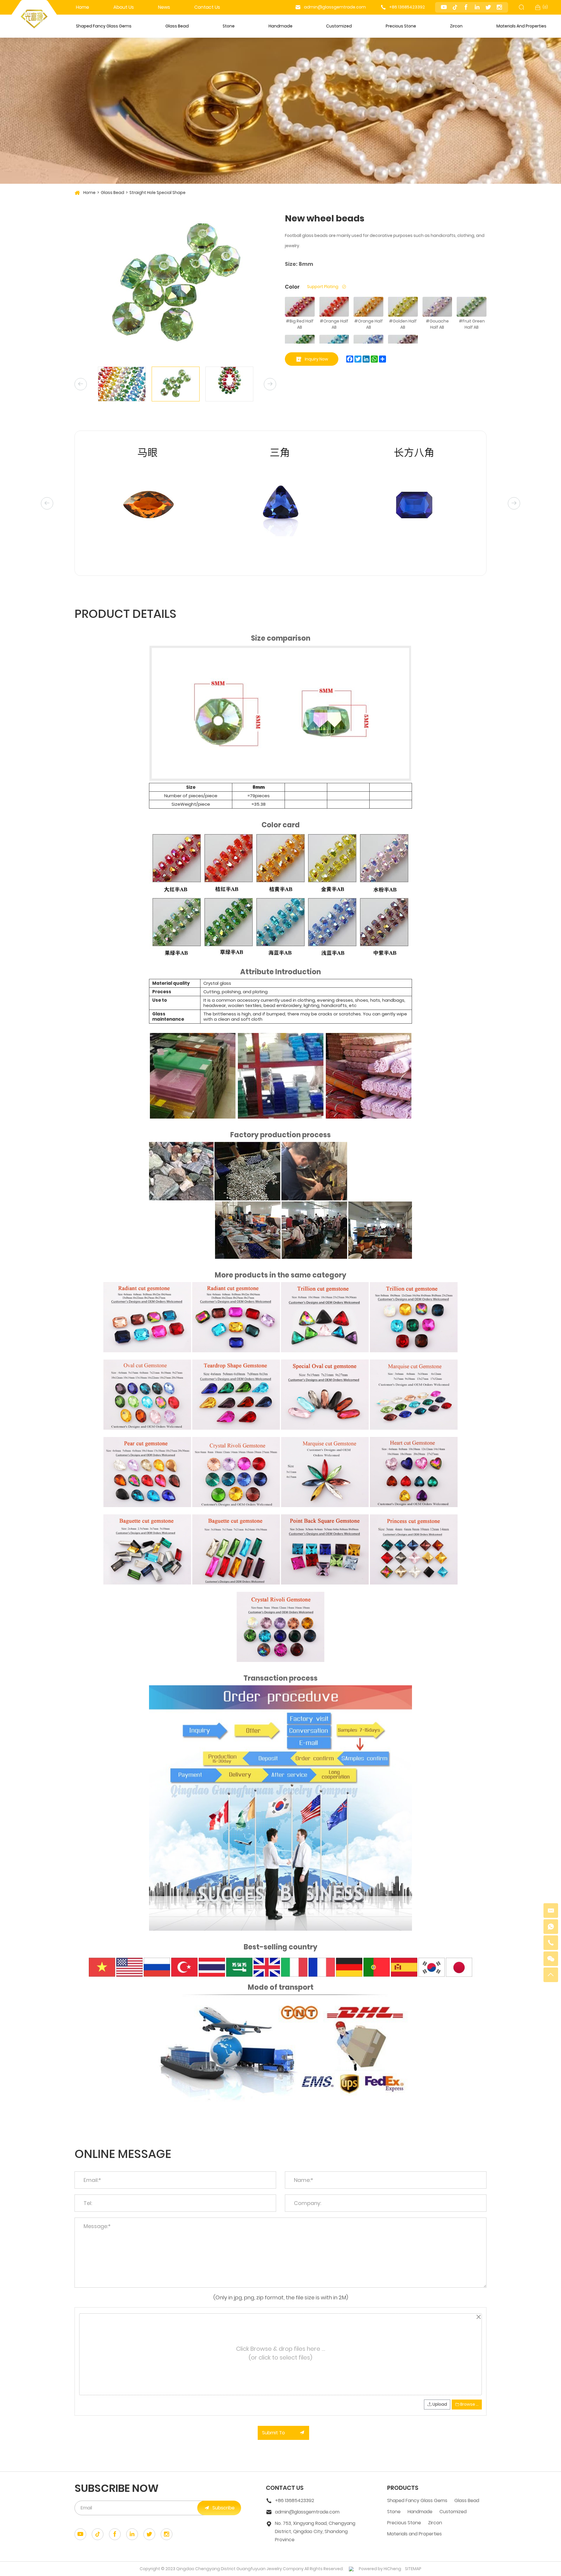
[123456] (551, 1927)
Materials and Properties (521, 26)
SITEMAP (413, 2569)
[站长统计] (351, 2569)
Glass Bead (177, 26)
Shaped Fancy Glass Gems (104, 26)
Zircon (456, 26)
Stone (229, 26)
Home (83, 7)
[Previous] (81, 384)
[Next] (270, 384)
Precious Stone (401, 26)
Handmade (280, 26)
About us (124, 7)
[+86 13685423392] (551, 1943)
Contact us (207, 7)
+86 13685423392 (407, 7)
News (164, 7)
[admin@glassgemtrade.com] (551, 1911)
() (545, 7)
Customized (339, 26)
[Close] (478, 2317)
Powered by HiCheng (380, 2569)
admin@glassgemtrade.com (335, 7)
